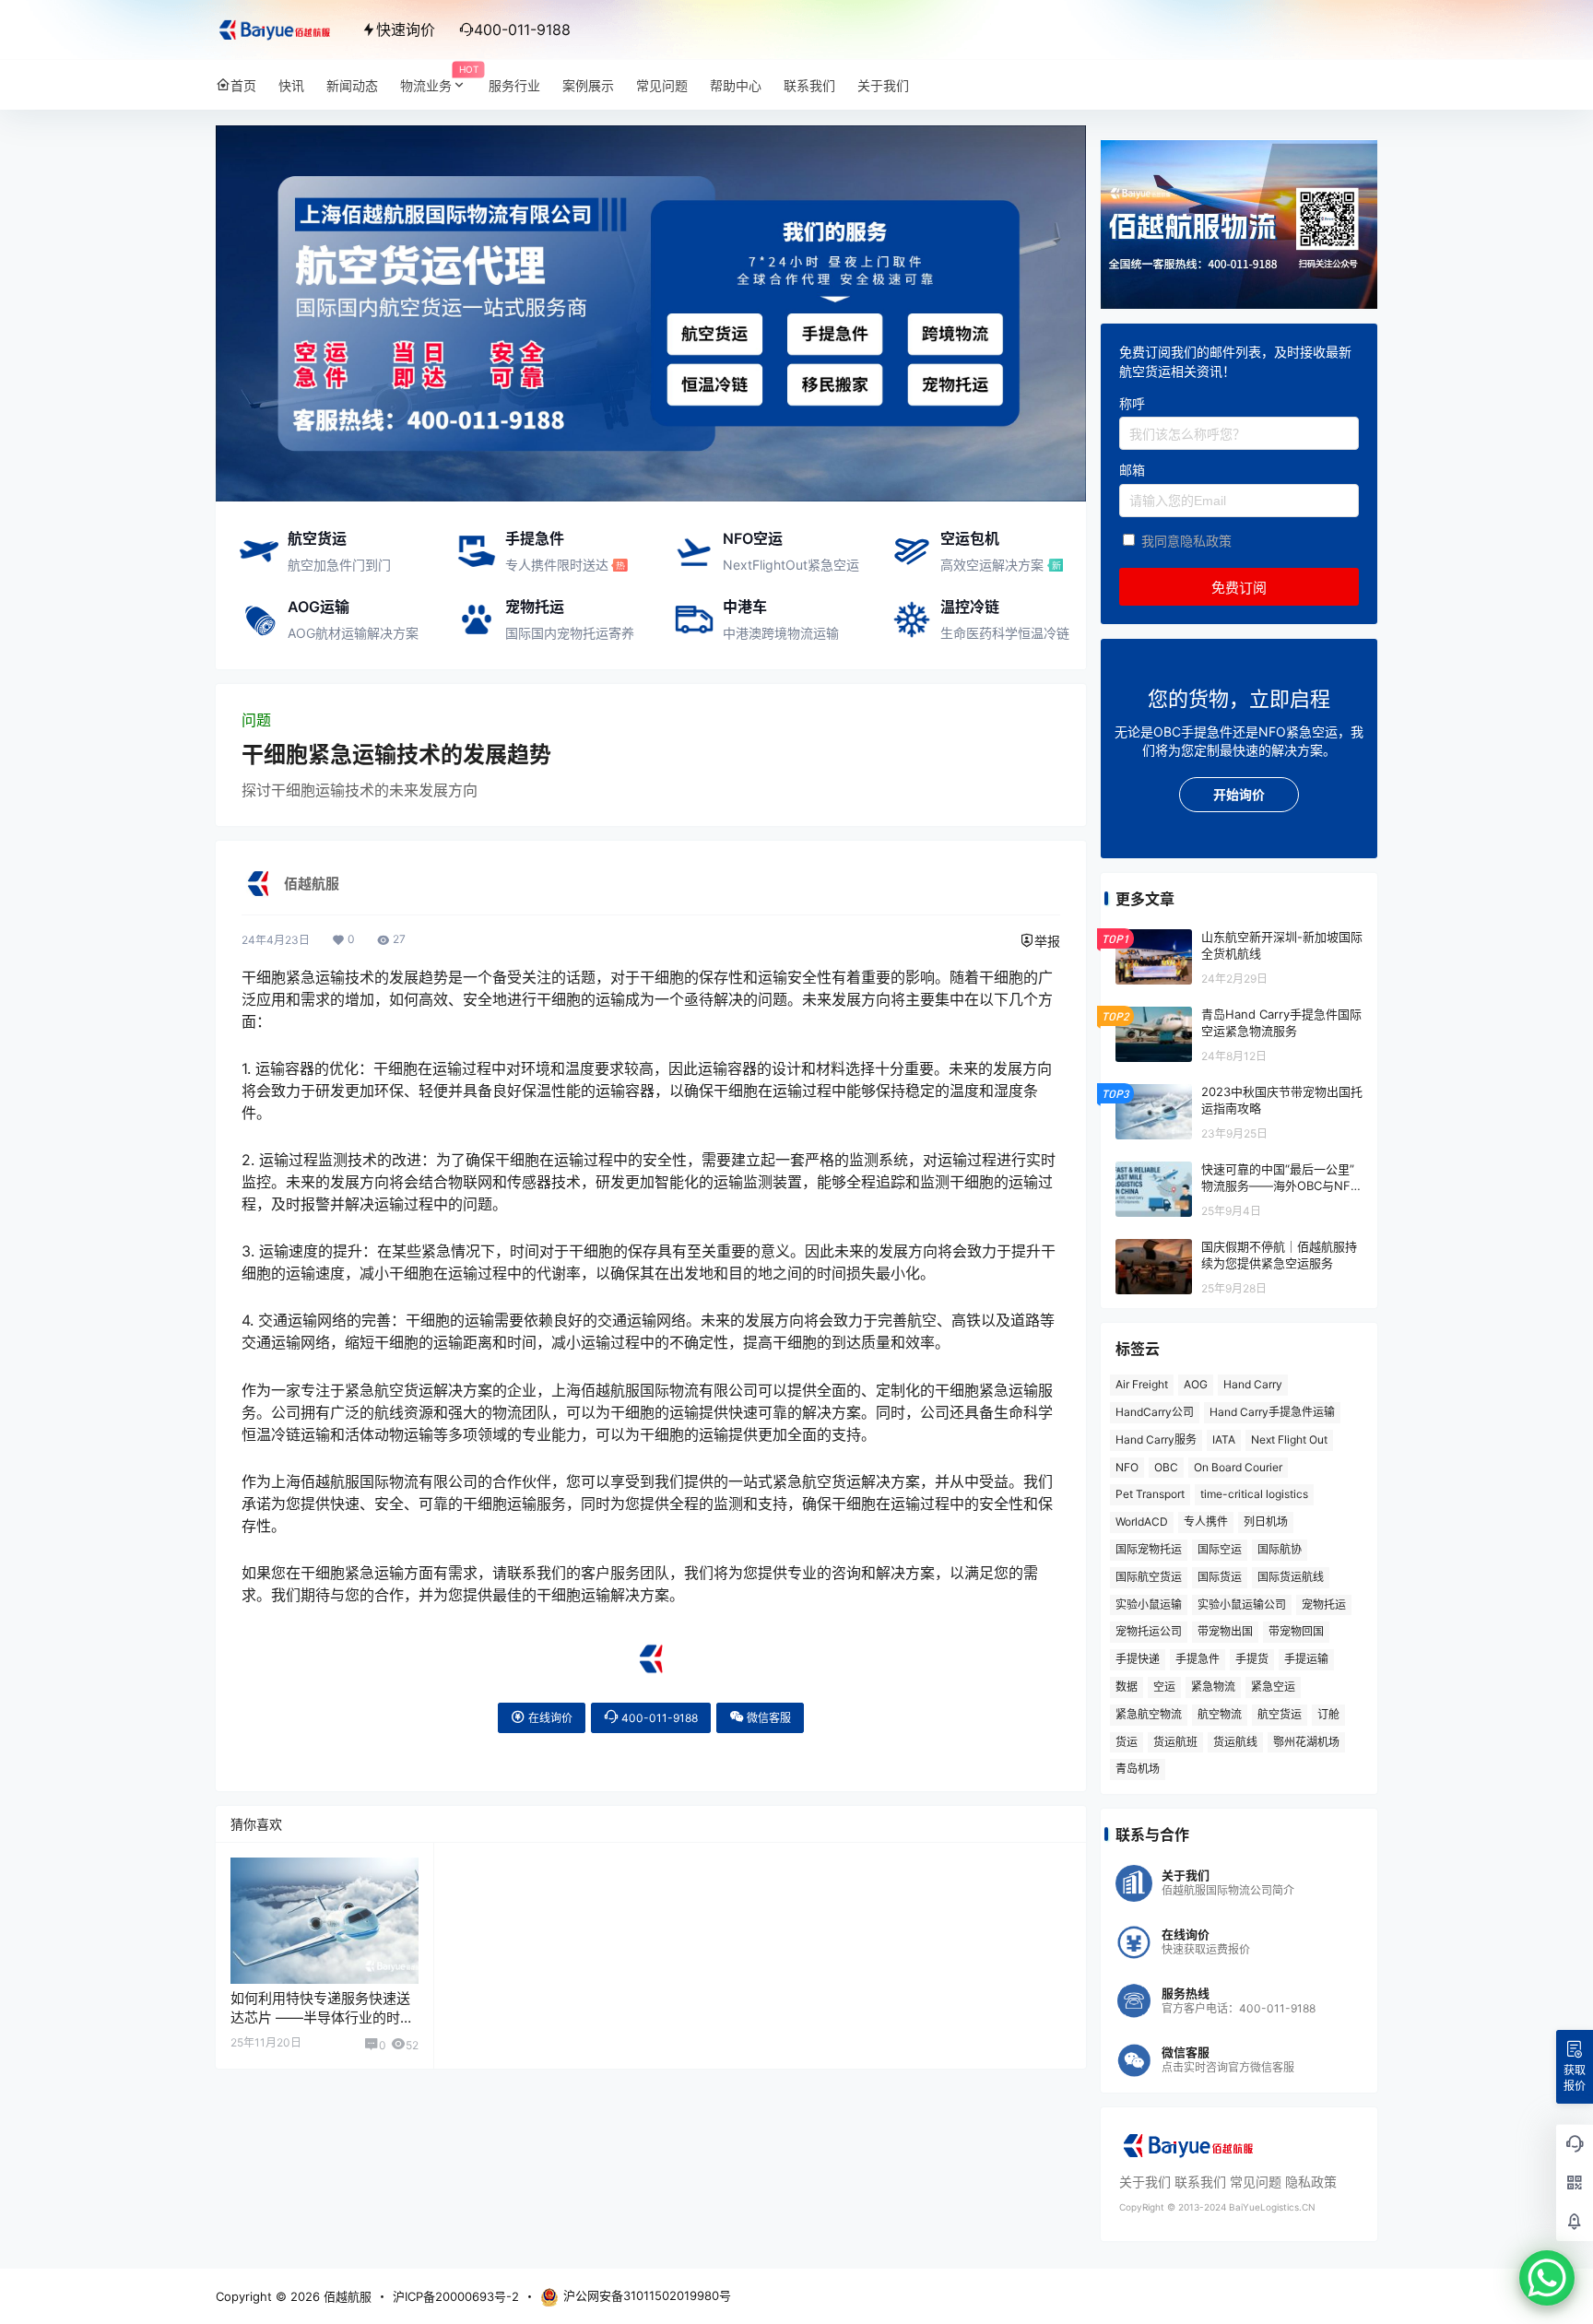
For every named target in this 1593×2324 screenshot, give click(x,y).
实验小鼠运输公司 (1242, 1604)
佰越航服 (346, 2296)
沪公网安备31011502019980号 (647, 2295)
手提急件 (535, 538)
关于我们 (1145, 2182)
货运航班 (1175, 1742)
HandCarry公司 (1155, 1412)
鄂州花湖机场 (1306, 1742)
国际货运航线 (1291, 1577)
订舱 (1328, 1714)
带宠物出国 (1225, 1631)
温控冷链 (970, 607)
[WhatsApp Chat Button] (1547, 2278)
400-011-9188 (658, 1718)
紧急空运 (1273, 1687)
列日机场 (1266, 1522)
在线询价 (549, 1718)
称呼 (1132, 403)
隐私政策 (1311, 2182)
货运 (1127, 1742)
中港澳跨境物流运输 (781, 633)
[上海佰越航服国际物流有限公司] (651, 1651)
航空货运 (317, 538)
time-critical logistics (1254, 1494)
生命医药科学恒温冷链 (1005, 633)
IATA (1224, 1439)
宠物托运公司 (1149, 1631)
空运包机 (970, 538)
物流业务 (439, 79)
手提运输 (1306, 1659)
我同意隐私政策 (1186, 541)
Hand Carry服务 (1156, 1439)
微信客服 (767, 1718)
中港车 (745, 607)
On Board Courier (1238, 1467)
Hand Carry (1253, 1384)
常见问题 (1256, 2182)
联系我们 (1200, 2182)
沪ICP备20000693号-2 (456, 2296)
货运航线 (1235, 1742)
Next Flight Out (1289, 1439)
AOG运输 (319, 607)
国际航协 (1280, 1549)
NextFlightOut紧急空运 (791, 565)
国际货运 (1220, 1577)
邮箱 (1132, 470)
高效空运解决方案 (992, 565)
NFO (1127, 1467)
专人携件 (1206, 1522)
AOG (1196, 1384)
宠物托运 (535, 607)
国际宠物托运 (1149, 1549)
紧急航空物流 (1149, 1714)
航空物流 (1220, 1714)
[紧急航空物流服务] (651, 135)
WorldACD (1142, 1522)
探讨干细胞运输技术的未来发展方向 (360, 790)
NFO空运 (753, 538)
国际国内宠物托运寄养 (570, 633)
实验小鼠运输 (1149, 1604)
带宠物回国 (1296, 1631)
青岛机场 (1138, 1769)
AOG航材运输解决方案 (353, 633)
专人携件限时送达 (557, 565)
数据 (1127, 1687)
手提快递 (1138, 1659)
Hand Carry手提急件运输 (1272, 1412)
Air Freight (1142, 1384)
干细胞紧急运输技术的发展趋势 (396, 755)
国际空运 (1220, 1549)
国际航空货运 (1149, 1577)
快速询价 (406, 29)
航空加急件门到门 (339, 565)
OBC (1166, 1467)
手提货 (1252, 1659)
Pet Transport (1150, 1494)
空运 (1164, 1687)
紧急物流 (1213, 1687)
